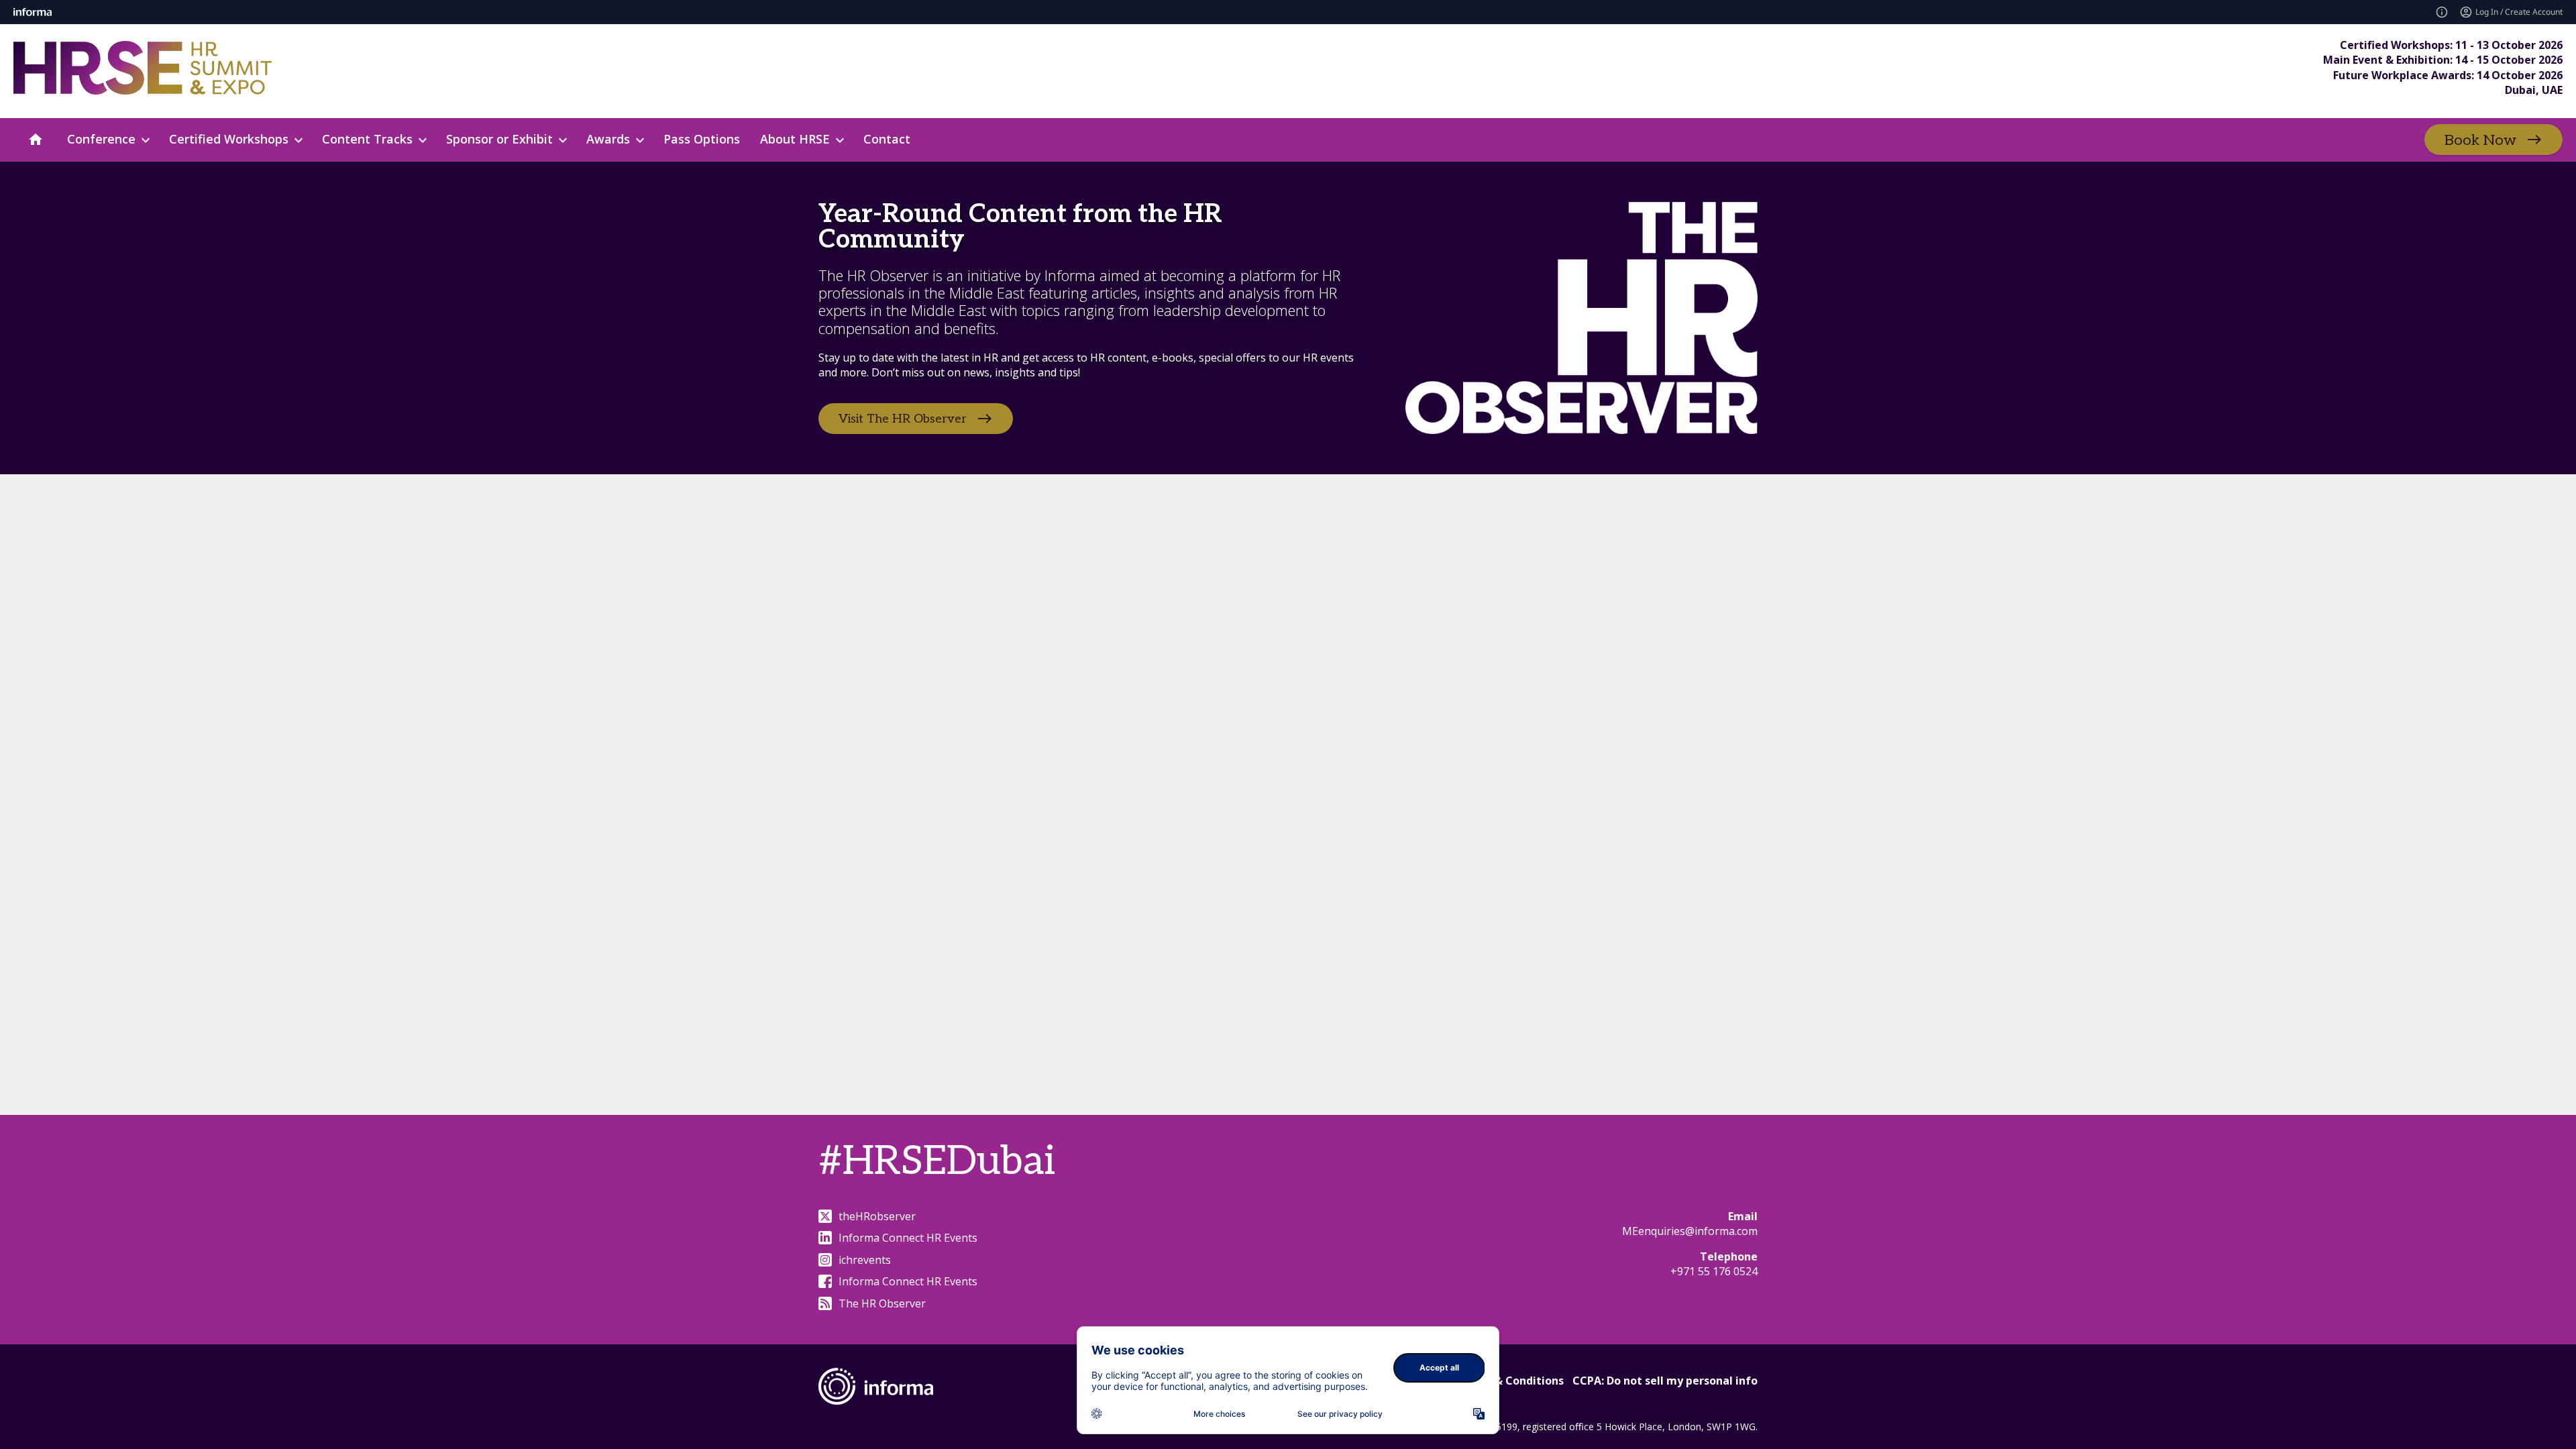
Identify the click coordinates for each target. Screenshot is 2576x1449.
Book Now (2480, 140)
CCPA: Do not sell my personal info (1665, 1381)
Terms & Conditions (1510, 1381)
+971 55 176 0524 (1714, 1271)
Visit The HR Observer (903, 419)
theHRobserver (877, 1216)
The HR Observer (882, 1303)
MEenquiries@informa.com (1690, 1231)
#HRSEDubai (937, 1162)
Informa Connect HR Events (908, 1238)
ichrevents (865, 1260)
